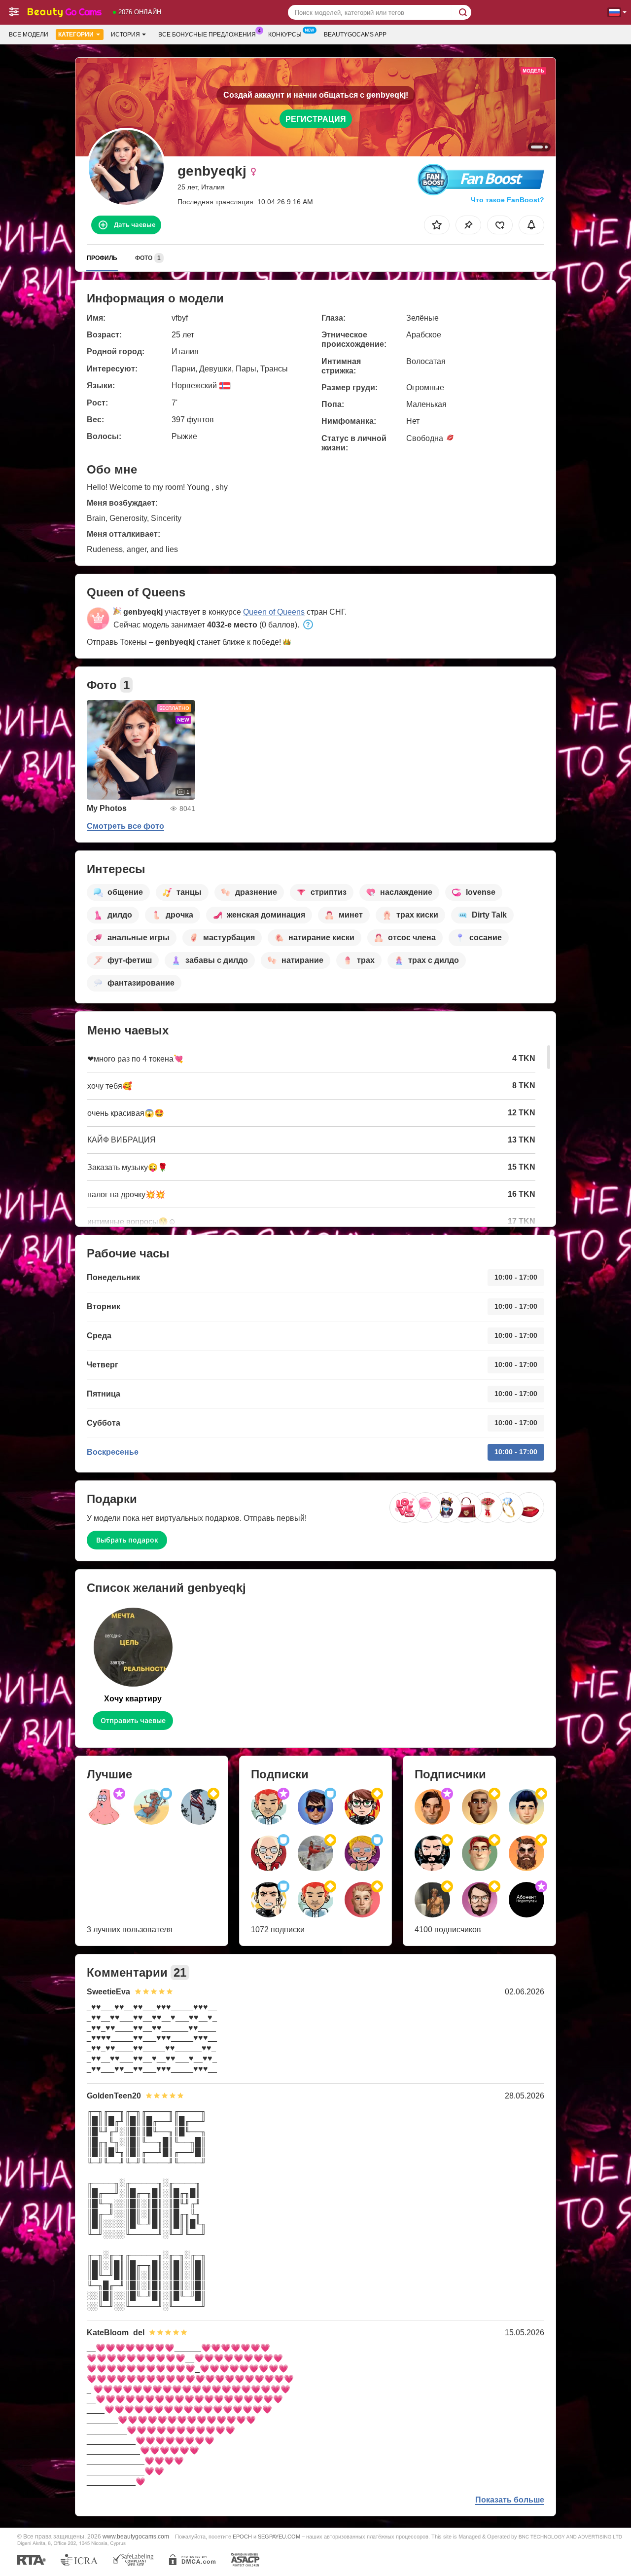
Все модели (29, 35)
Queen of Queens (274, 612)
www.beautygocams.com (136, 2536)
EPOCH (242, 2537)
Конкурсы (285, 35)
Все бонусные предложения (207, 35)
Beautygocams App (355, 35)
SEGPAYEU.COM (279, 2537)
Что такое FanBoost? (508, 200)
